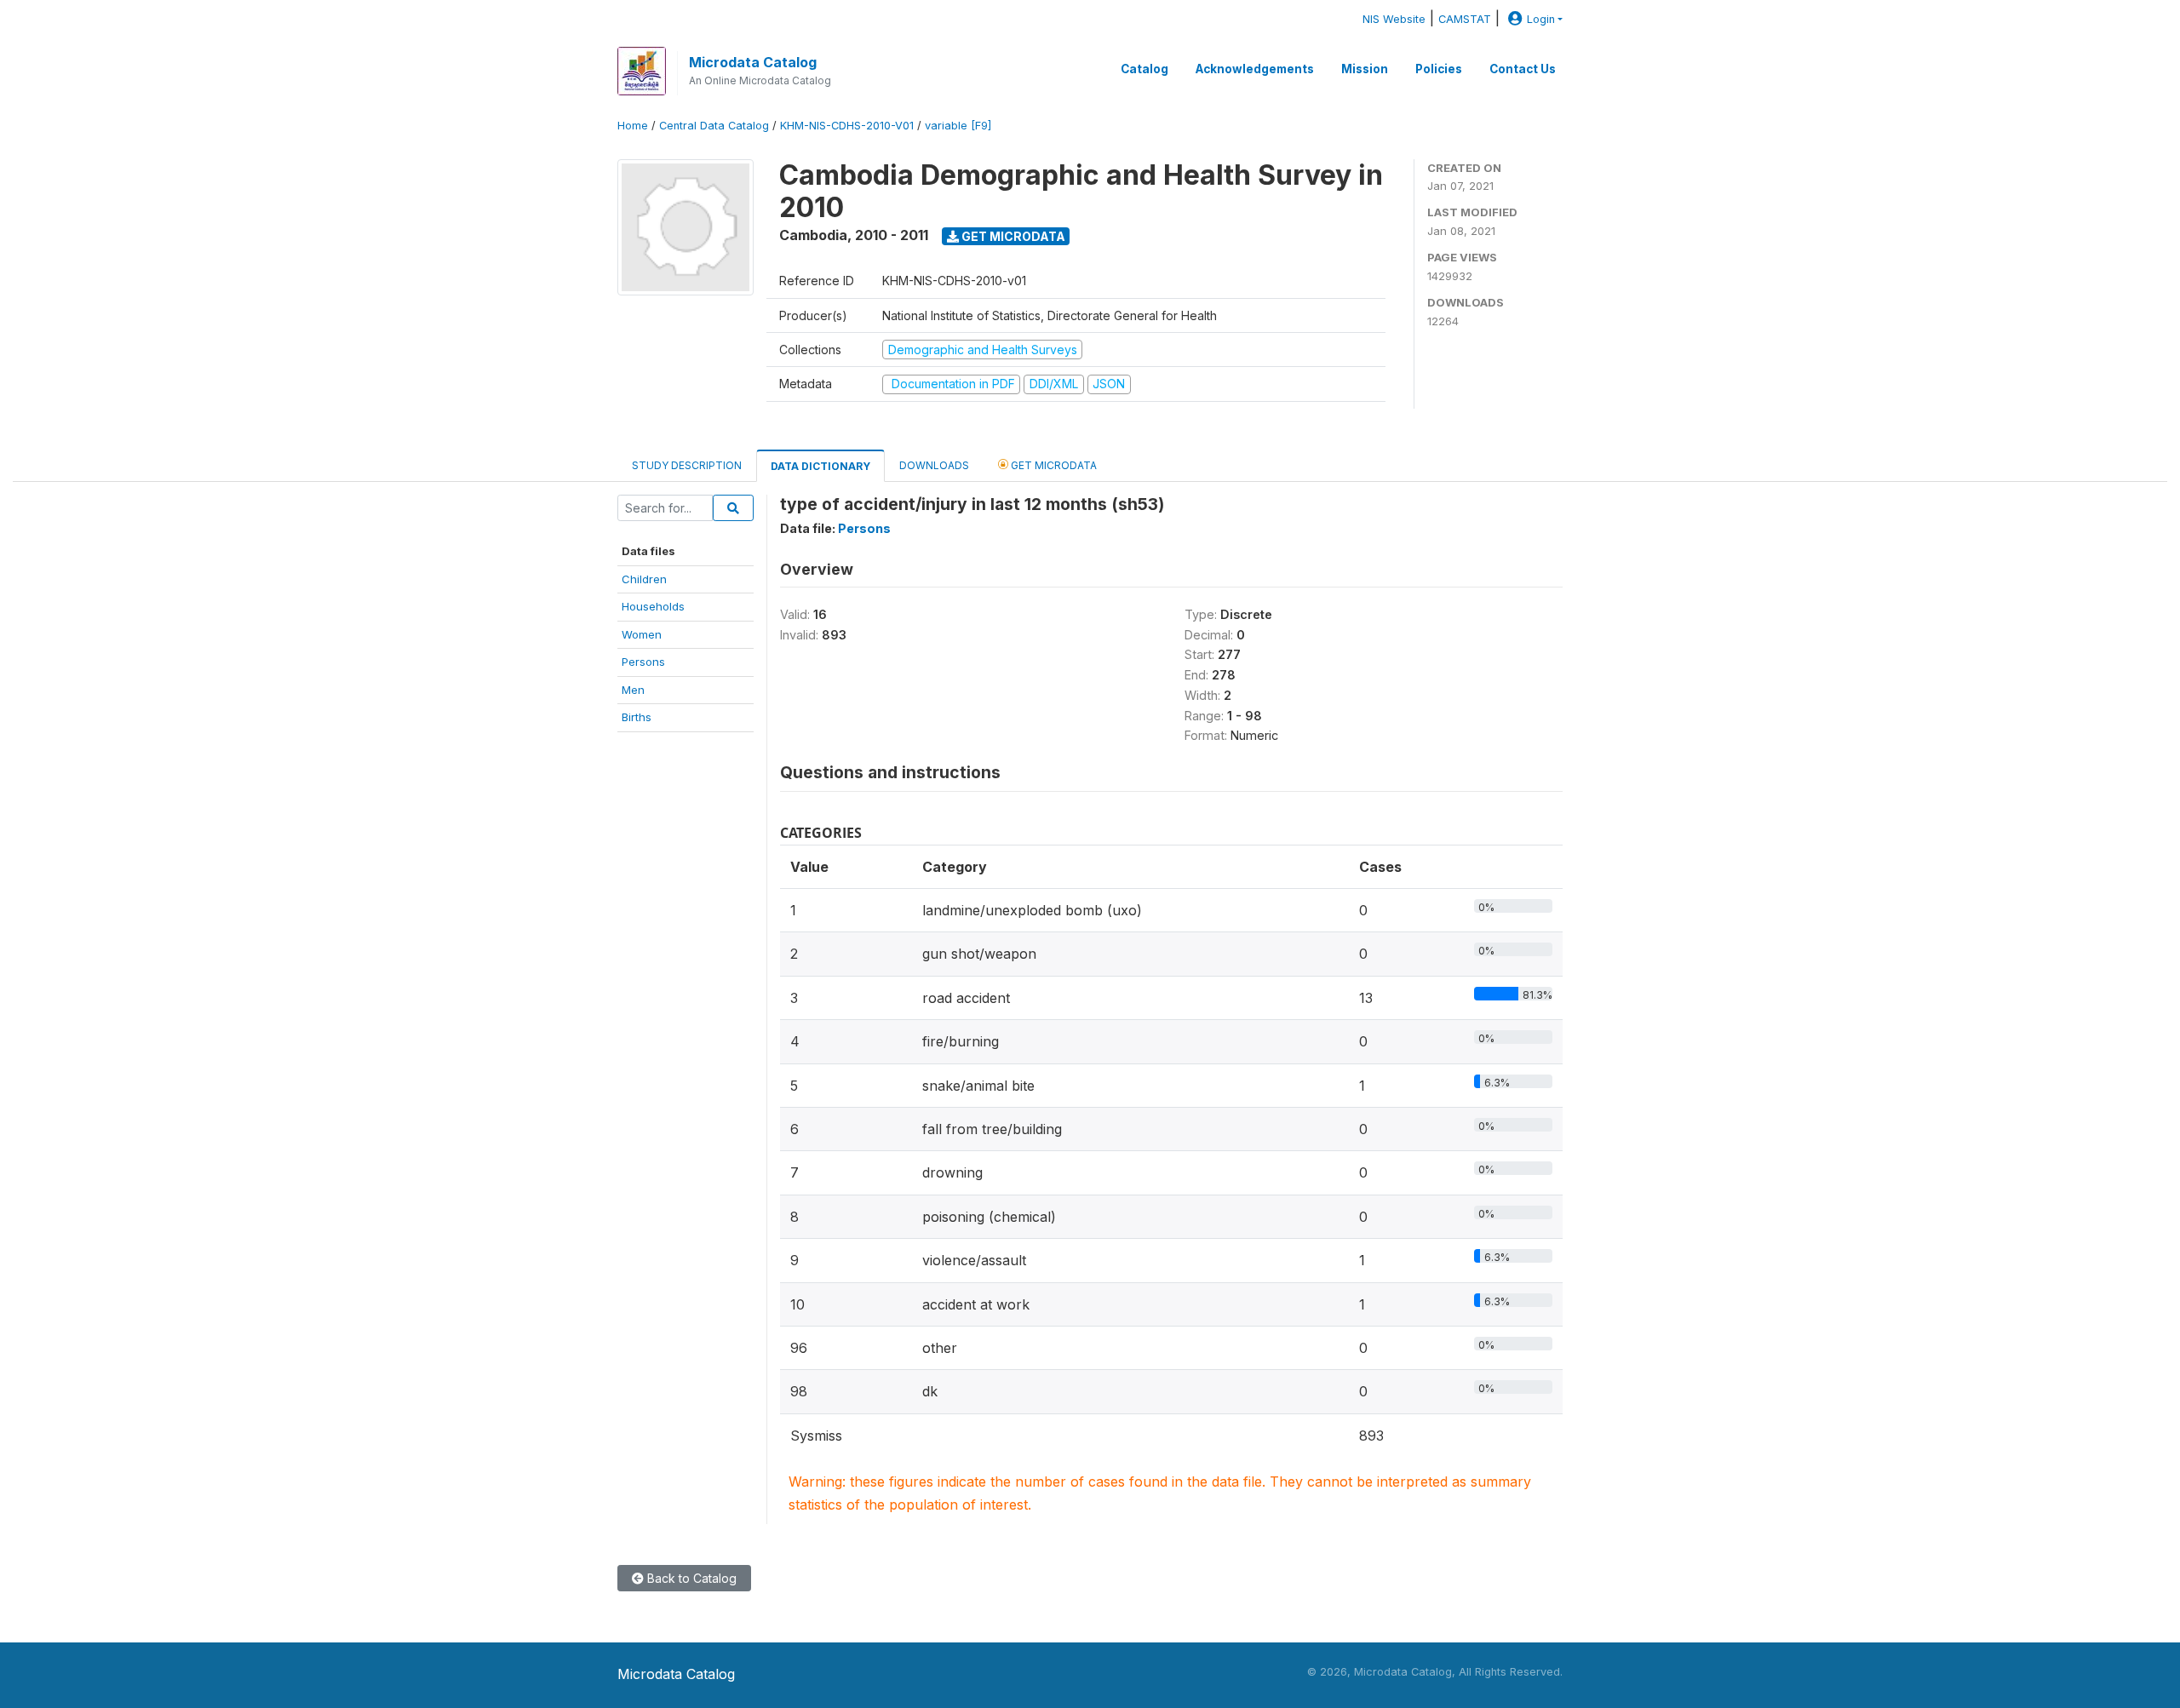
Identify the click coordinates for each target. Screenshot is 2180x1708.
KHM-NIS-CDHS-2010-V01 (847, 126)
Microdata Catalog (753, 62)
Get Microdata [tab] (1053, 465)
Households (653, 606)
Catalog (1144, 69)
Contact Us (1523, 69)
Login (1541, 19)
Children (644, 579)
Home (633, 126)
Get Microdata (1012, 236)
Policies (1439, 69)
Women (642, 634)
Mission (1365, 69)
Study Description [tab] (687, 465)
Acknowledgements (1255, 69)
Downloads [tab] (934, 465)
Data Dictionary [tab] (820, 466)
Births (637, 717)
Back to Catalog (690, 1578)
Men (633, 690)
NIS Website (1394, 19)
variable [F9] (958, 126)
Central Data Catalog (714, 126)
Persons (643, 662)
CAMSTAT (1465, 19)
